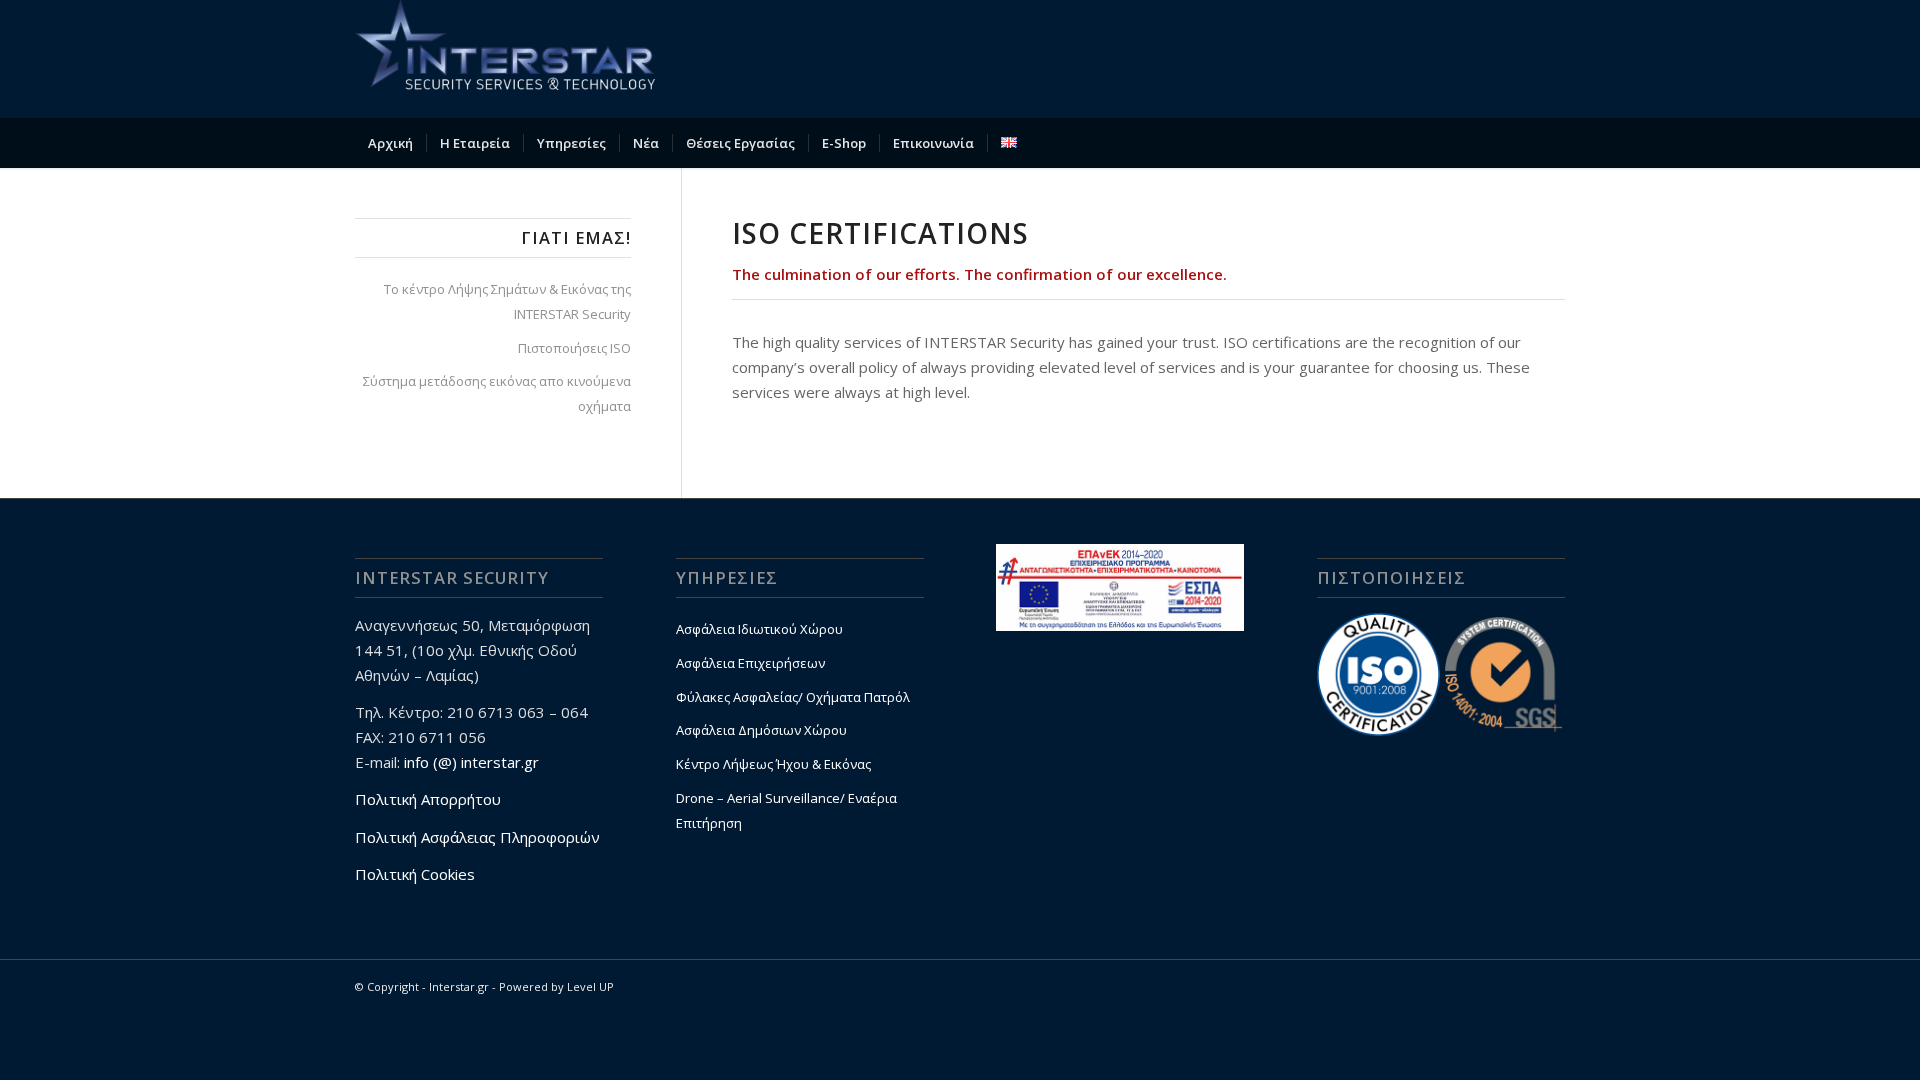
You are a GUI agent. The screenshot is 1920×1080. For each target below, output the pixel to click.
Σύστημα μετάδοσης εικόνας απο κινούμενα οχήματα (497, 393)
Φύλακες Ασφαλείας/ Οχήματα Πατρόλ (793, 697)
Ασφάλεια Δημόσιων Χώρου (761, 730)
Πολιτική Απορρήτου (428, 799)
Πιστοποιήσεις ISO (574, 348)
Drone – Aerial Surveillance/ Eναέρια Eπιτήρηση (786, 810)
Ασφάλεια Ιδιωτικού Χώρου (759, 629)
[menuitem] (390, 143)
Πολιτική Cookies (415, 874)
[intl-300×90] (505, 59)
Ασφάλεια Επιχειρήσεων (750, 663)
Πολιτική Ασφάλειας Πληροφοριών (477, 837)
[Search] (1552, 143)
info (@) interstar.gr (471, 762)
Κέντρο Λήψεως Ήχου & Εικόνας (773, 764)
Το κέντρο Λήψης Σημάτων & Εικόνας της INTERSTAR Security (507, 301)
